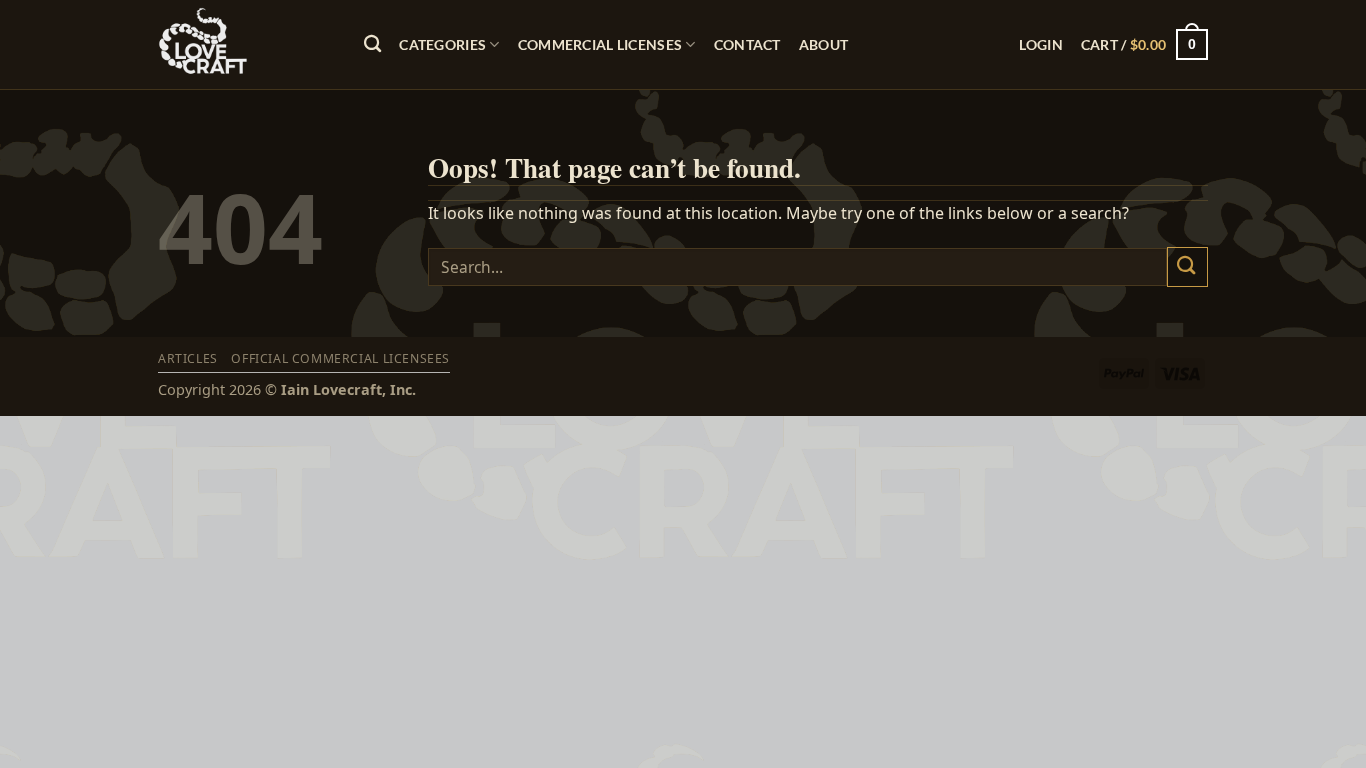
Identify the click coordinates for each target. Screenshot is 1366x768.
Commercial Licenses (600, 44)
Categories (442, 44)
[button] (1040, 44)
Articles (188, 358)
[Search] (372, 44)
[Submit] (1187, 266)
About (823, 44)
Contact (747, 44)
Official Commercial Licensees (340, 358)
